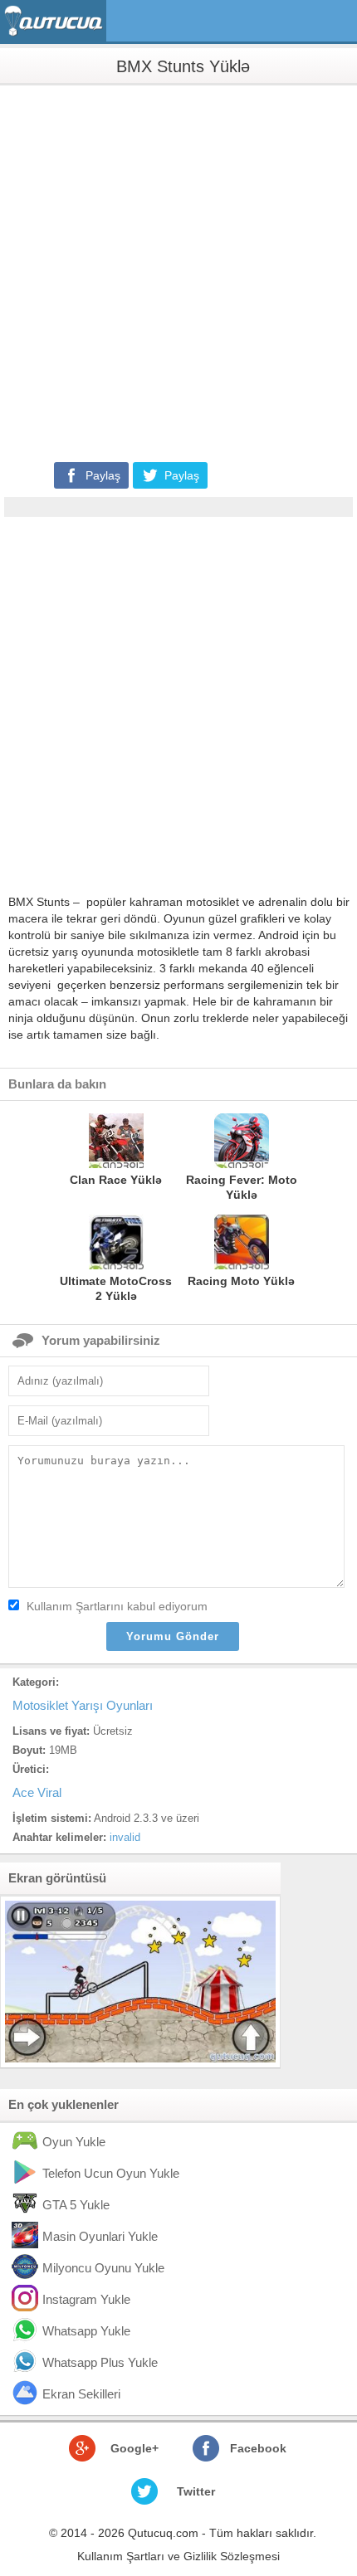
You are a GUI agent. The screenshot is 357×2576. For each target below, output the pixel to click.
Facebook (258, 2448)
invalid (125, 1837)
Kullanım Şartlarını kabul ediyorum (117, 1606)
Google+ (134, 2448)
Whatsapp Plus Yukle (100, 2362)
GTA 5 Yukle (76, 2205)
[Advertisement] (178, 272)
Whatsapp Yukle (86, 2331)
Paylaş (103, 475)
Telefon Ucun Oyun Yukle (111, 2173)
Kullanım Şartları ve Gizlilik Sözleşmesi (178, 2556)
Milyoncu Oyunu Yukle (103, 2268)
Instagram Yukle (86, 2299)
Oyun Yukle (74, 2142)
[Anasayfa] (55, 21)
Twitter (196, 2491)
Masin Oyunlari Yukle (100, 2236)
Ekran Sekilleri (81, 2394)
